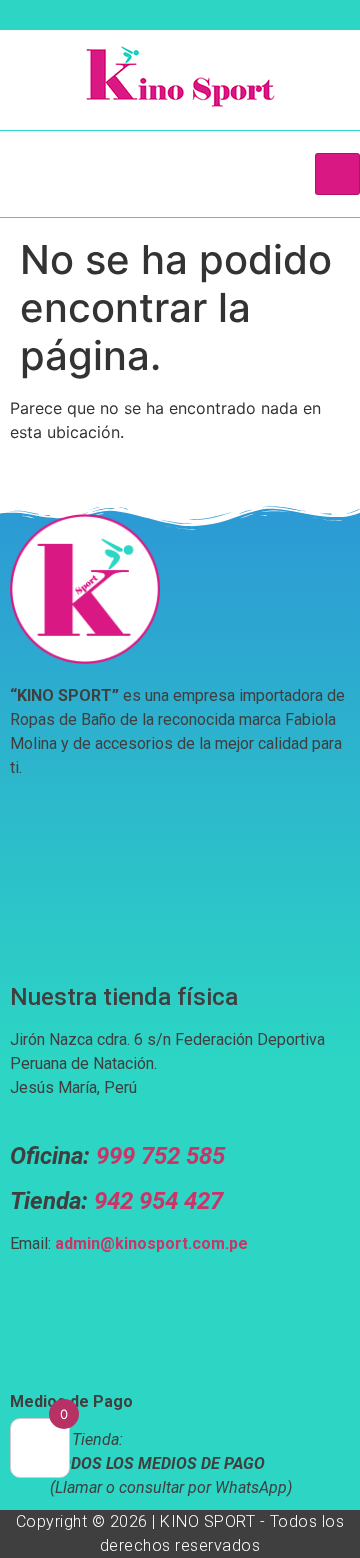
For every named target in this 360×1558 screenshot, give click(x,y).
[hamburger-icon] (337, 174)
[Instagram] (118, 19)
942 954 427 (158, 1201)
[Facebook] (83, 19)
